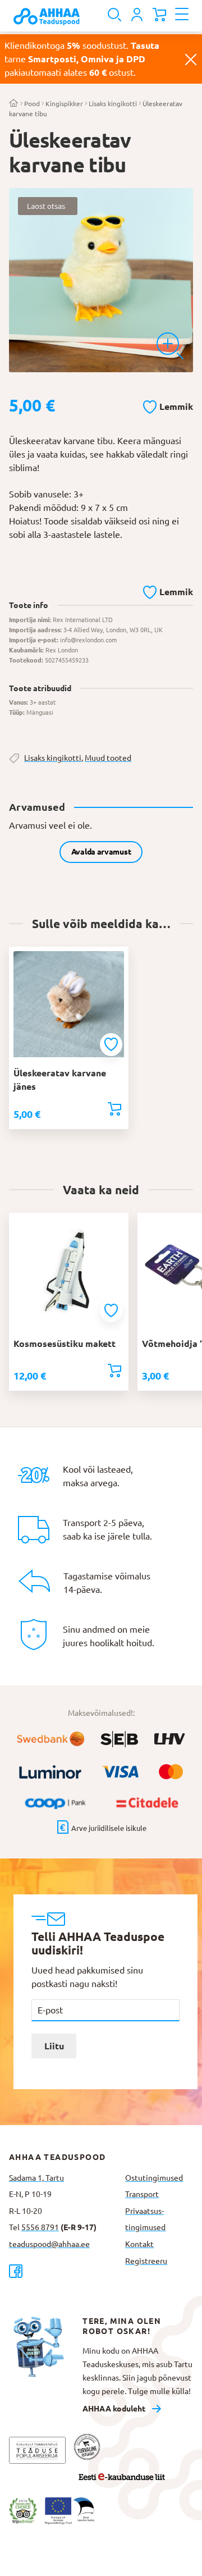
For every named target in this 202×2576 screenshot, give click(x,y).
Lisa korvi (114, 1109)
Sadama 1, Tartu (36, 2178)
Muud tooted (108, 758)
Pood (32, 104)
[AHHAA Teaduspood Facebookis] (63, 2271)
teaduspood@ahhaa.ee (49, 2244)
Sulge (191, 59)
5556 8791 (40, 2227)
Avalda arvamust (101, 852)
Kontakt (139, 2244)
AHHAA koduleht (114, 2409)
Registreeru (146, 2261)
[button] (168, 405)
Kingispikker (64, 104)
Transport (142, 2194)
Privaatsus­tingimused (145, 2219)
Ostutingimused (154, 2178)
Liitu (54, 2046)
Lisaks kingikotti (113, 104)
